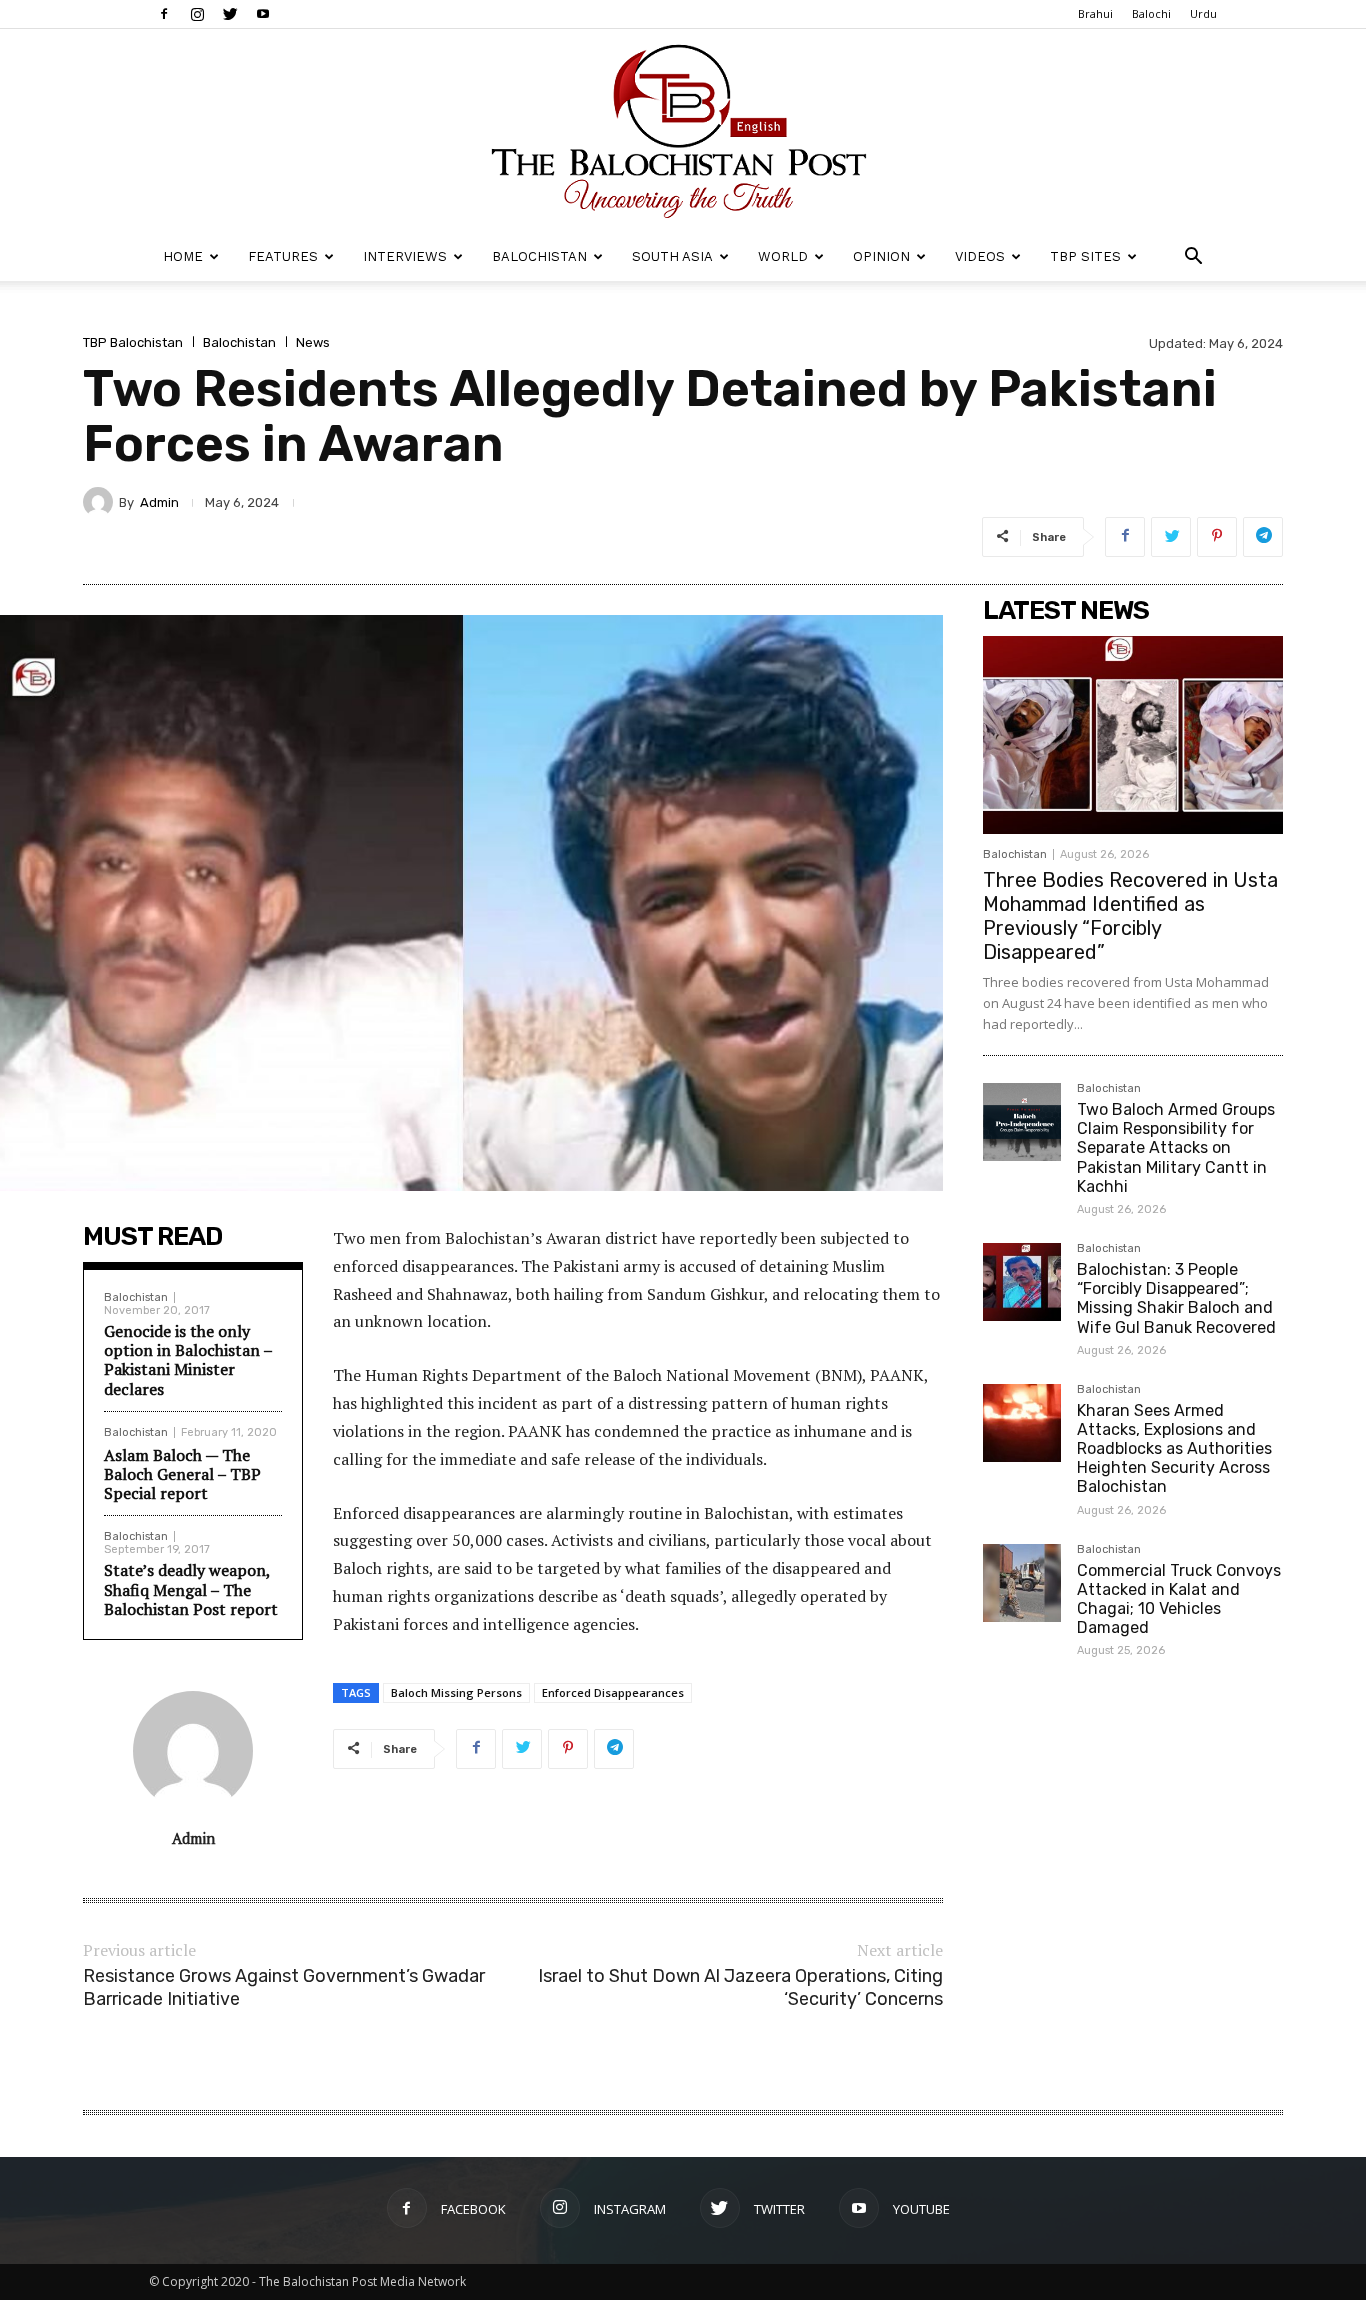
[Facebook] (164, 14)
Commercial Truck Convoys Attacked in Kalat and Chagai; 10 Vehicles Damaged (1179, 1599)
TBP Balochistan (133, 342)
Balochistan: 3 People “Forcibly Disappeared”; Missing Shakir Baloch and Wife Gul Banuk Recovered (1176, 1298)
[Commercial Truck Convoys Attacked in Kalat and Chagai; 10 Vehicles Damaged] (1022, 1583)
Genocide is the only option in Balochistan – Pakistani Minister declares (188, 1360)
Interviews (405, 256)
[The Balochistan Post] (683, 131)
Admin (159, 502)
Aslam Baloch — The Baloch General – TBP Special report (182, 1474)
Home (183, 256)
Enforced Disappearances (613, 1692)
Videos (980, 256)
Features (283, 256)
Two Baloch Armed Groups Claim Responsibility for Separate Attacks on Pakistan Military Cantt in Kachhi (1176, 1148)
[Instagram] (197, 14)
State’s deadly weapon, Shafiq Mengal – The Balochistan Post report (191, 1589)
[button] (1193, 258)
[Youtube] (263, 14)
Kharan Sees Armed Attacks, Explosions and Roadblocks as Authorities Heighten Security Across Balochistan (1174, 1449)
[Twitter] (230, 14)
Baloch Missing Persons (456, 1692)
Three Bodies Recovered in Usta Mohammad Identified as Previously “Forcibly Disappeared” (1130, 916)
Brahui (1095, 13)
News (313, 342)
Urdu (1203, 13)
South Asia (672, 256)
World (783, 256)
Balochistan (539, 256)
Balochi (1151, 13)
